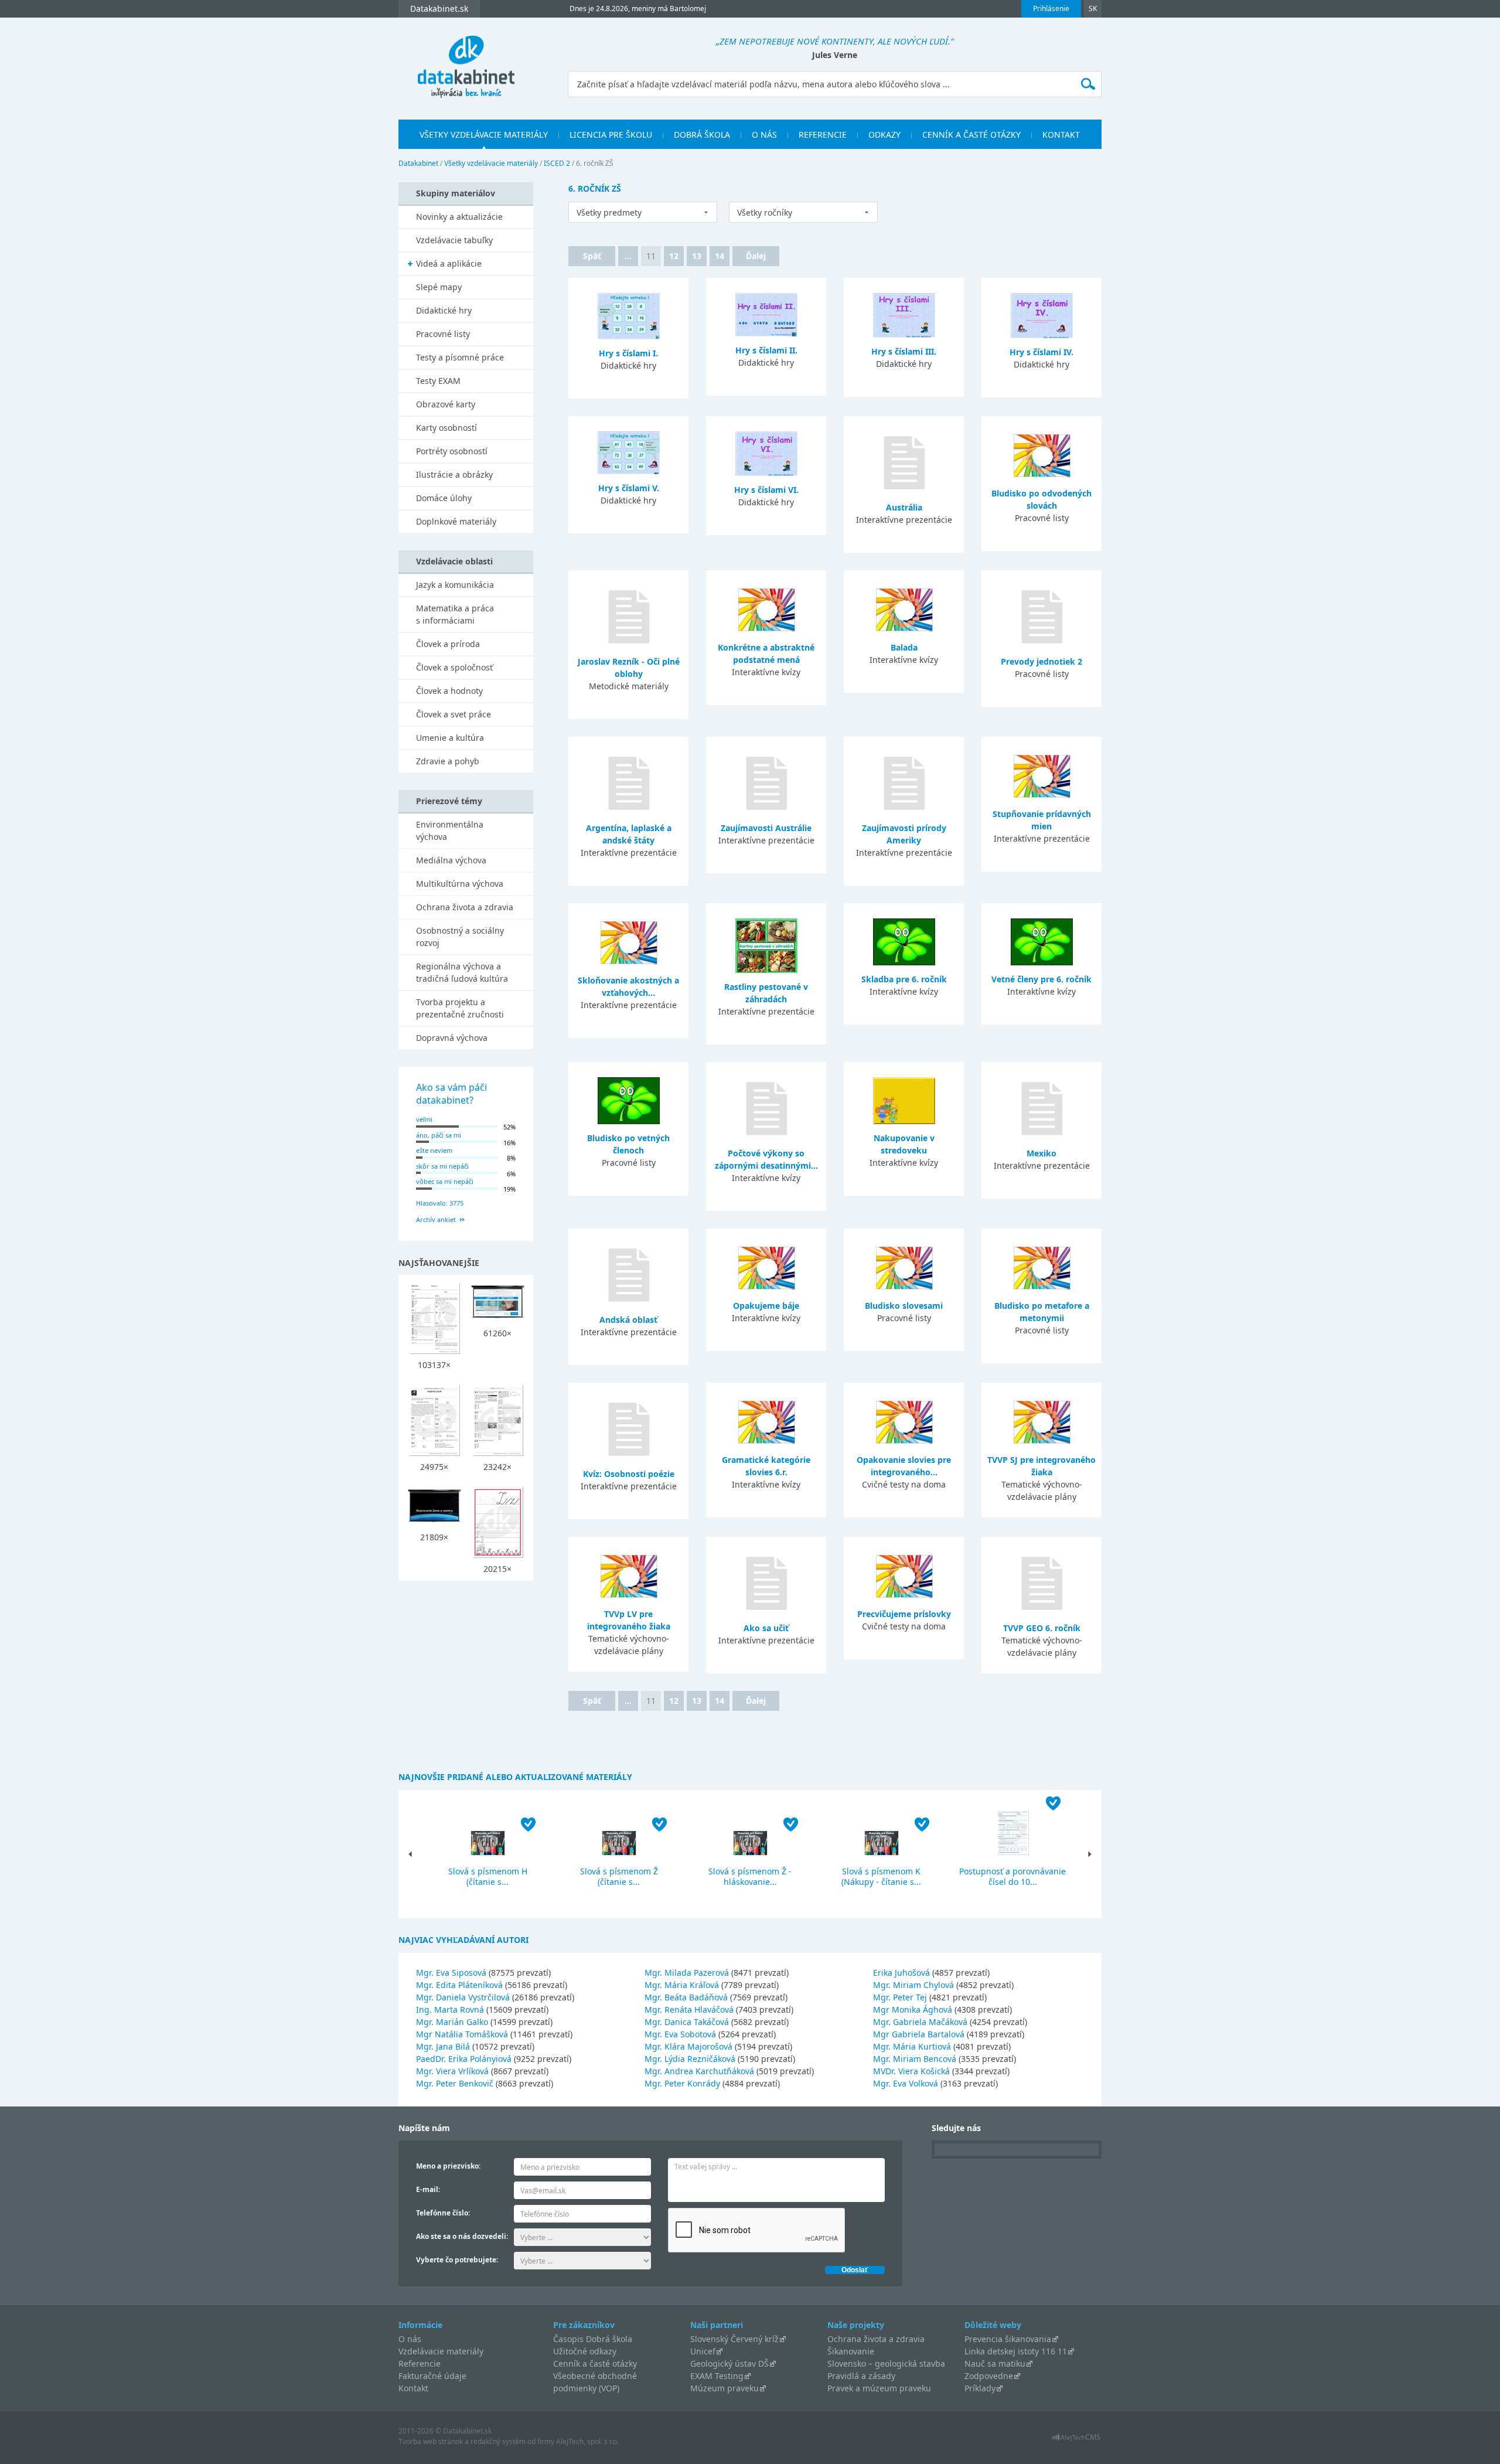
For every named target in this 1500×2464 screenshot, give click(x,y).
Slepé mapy (439, 287)
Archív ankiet (436, 1219)
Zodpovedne (989, 2376)
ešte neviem (434, 1150)
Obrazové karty (446, 404)
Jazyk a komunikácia (455, 585)
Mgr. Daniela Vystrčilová (463, 1997)
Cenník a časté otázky (971, 135)
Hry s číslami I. (628, 353)
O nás (764, 135)
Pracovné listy (443, 334)
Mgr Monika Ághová (913, 2009)
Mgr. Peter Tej (900, 1997)
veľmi (424, 1119)
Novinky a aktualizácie (459, 217)
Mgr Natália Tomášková (462, 2034)
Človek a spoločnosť (454, 667)
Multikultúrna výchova (460, 884)
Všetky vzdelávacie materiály (484, 135)
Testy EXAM (438, 381)
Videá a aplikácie (449, 263)
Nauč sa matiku (995, 2363)
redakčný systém (498, 2441)
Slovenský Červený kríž (734, 2339)
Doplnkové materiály (456, 521)
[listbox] (643, 212)
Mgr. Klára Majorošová (688, 2046)
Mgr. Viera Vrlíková (452, 2071)
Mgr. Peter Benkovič (455, 2083)
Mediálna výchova (451, 860)
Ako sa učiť (766, 1628)
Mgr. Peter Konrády (682, 2083)
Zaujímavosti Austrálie (766, 828)
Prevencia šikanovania (1008, 2339)
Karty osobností (446, 428)
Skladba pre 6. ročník (904, 979)
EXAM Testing (717, 2376)
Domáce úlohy (444, 498)
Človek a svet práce (454, 714)
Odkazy (884, 135)
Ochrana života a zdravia (465, 907)
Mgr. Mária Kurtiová (912, 2046)
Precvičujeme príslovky (904, 1614)
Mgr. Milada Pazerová (687, 1973)
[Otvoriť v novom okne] (1076, 2440)
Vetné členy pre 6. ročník (1042, 979)
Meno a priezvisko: (448, 2166)
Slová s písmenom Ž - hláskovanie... (750, 1876)
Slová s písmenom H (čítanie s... (488, 1876)
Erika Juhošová (901, 1973)
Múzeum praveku (725, 2388)
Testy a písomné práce (460, 357)
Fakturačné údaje (432, 2376)
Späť (592, 256)
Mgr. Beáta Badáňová (686, 1997)
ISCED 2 (557, 163)
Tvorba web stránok (431, 2441)
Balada (904, 647)
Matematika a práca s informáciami (455, 614)
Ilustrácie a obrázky (454, 474)
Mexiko (1042, 1153)
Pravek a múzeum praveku (879, 2388)
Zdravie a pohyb (448, 761)
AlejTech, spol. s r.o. (587, 2441)
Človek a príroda (448, 644)
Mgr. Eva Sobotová (680, 2034)
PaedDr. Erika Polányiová (464, 2059)
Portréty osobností (452, 451)
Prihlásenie (1051, 8)
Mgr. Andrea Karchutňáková (699, 2071)
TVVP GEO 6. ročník (1042, 1628)
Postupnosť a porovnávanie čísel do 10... (1012, 1876)
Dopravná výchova (452, 1038)
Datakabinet (418, 163)
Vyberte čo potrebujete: (457, 2260)
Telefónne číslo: (443, 2213)
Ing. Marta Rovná (450, 2009)
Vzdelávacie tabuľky (454, 240)
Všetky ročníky (765, 212)
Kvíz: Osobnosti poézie (629, 1474)
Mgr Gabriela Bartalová (919, 2034)
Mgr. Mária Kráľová (682, 1985)
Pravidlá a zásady (861, 2376)
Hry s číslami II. (766, 350)
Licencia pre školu (611, 135)
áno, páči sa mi (439, 1135)
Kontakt (1061, 135)
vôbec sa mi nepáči (445, 1181)
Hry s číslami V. (629, 488)
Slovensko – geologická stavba (886, 2363)
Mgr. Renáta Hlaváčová (689, 2009)
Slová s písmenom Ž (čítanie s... (619, 1876)
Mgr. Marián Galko (452, 2022)
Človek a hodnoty (449, 691)
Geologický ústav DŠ (729, 2363)
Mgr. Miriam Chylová (913, 1985)
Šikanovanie (851, 2351)
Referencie (823, 135)
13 (697, 256)
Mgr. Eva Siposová (451, 1973)
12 (674, 256)
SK (1093, 8)
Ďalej (756, 256)
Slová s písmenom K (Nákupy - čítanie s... (881, 1876)
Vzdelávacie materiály (441, 2351)
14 (720, 256)
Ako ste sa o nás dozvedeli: (462, 2236)
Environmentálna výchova (450, 831)
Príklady (980, 2388)
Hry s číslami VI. (766, 490)
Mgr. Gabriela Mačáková (920, 2022)
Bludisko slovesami (904, 1306)
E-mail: (428, 2189)
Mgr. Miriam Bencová (915, 2059)
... (628, 256)
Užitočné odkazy (585, 2351)
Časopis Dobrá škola (593, 2339)
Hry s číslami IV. (1042, 352)
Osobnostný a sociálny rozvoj (460, 937)
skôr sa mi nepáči (442, 1166)
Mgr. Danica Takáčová (687, 2022)
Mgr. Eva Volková (906, 2083)
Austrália (904, 507)
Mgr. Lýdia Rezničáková (690, 2059)
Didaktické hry (444, 310)
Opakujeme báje (766, 1306)
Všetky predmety (609, 212)
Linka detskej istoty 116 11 (1016, 2351)
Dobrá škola (702, 135)
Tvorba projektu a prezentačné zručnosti (460, 1008)
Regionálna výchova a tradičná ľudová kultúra (462, 972)
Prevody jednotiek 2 (1042, 661)
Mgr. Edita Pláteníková (459, 1985)
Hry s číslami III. (904, 351)
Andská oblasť (628, 1320)
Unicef (703, 2351)
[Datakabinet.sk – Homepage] (466, 60)
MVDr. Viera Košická (911, 2071)
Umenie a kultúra (450, 738)
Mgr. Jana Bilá (443, 2046)
